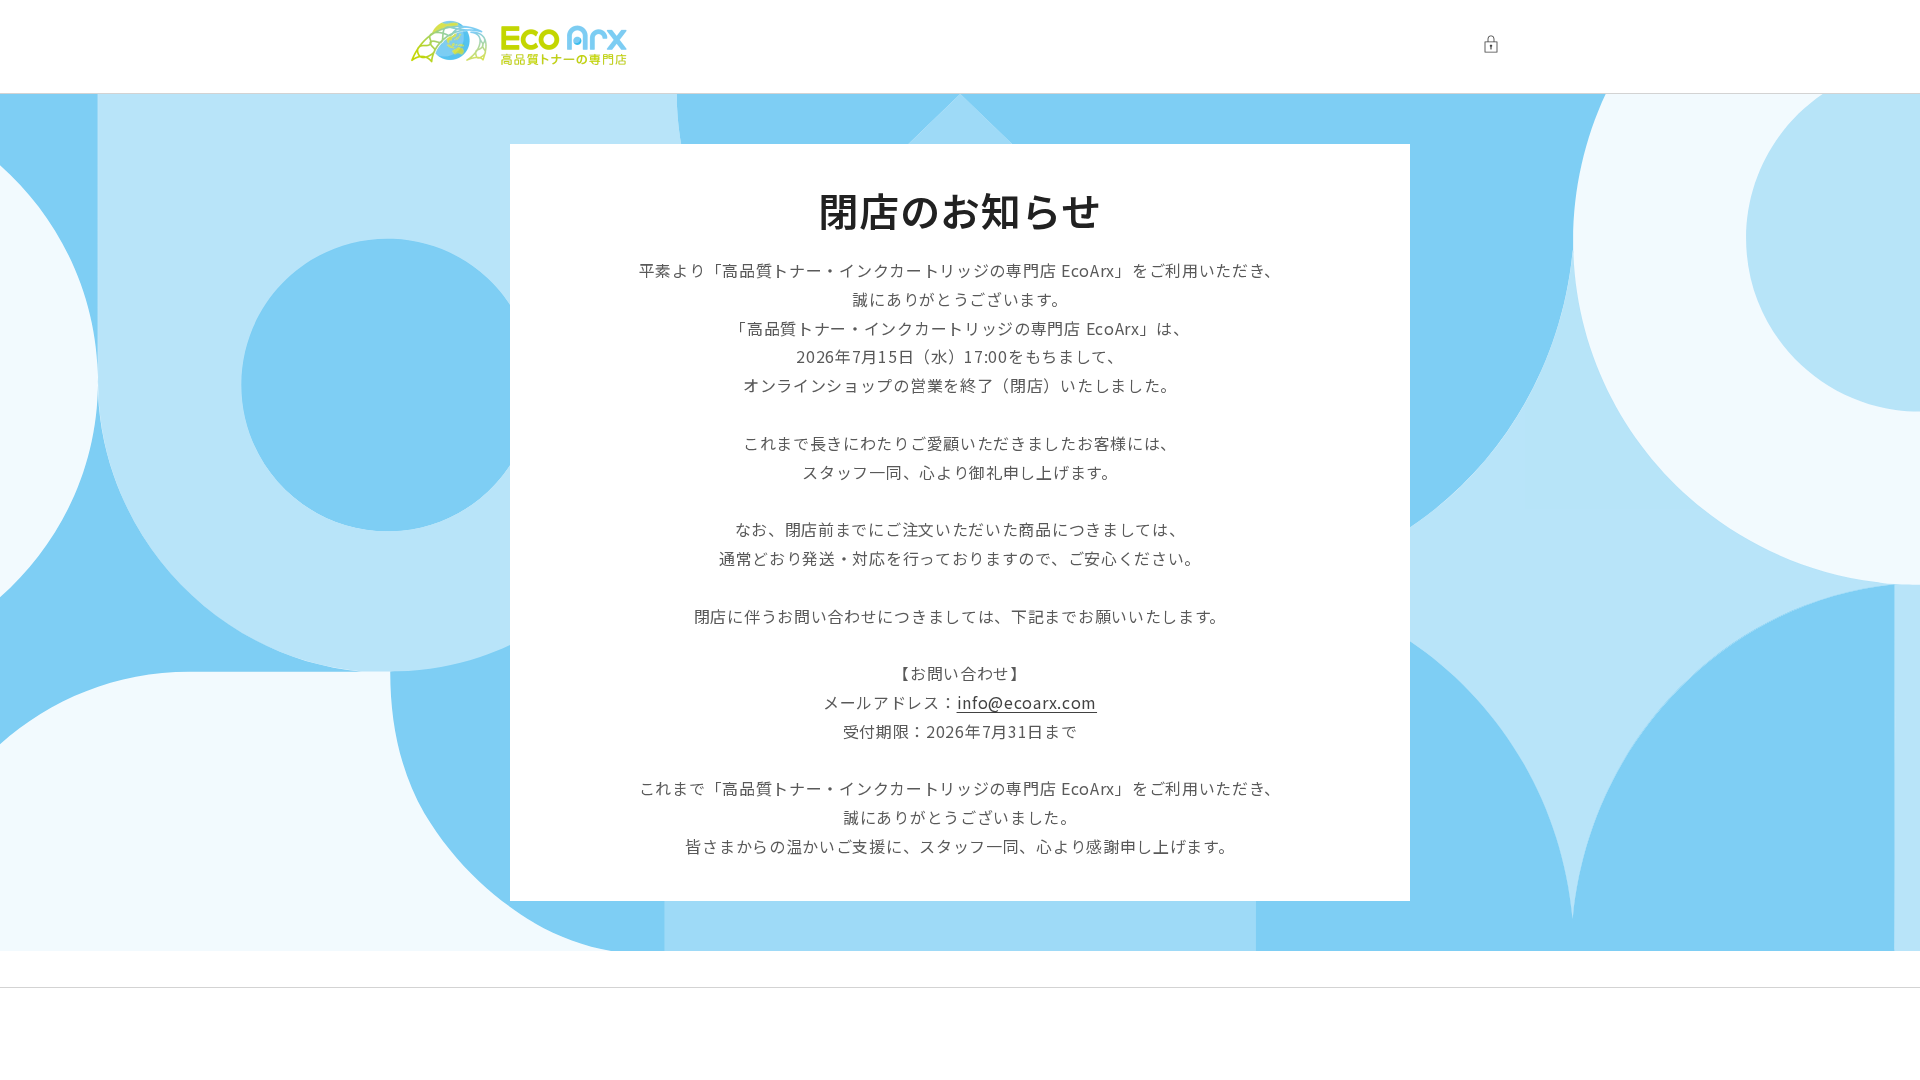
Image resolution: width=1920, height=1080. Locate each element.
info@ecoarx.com (1027, 702)
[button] (1496, 44)
